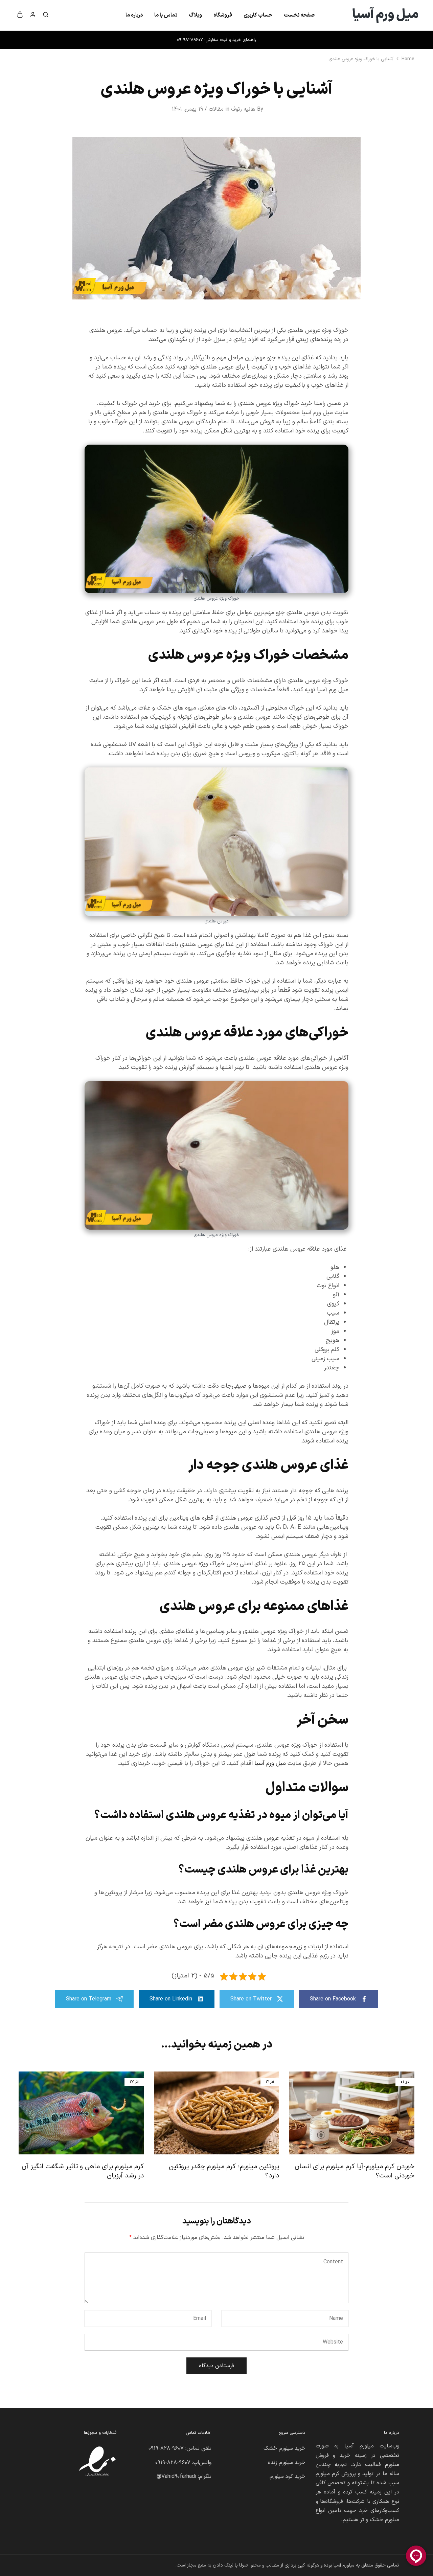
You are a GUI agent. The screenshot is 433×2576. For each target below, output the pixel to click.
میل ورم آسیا (270, 1763)
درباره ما (134, 15)
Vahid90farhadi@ (176, 2477)
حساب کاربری (258, 15)
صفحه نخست (299, 15)
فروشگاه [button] (223, 15)
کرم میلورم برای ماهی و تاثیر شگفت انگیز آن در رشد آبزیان (83, 2171)
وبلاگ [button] (195, 15)
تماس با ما (166, 15)
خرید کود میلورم (288, 2477)
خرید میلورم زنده (287, 2463)
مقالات (216, 109)
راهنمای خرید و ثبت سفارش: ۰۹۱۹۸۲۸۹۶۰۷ (216, 40)
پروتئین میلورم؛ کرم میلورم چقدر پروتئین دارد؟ (224, 2171)
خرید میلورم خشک (284, 2448)
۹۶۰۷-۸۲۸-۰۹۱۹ (166, 2448)
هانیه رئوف (243, 109)
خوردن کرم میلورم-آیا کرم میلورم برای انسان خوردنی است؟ (355, 2171)
